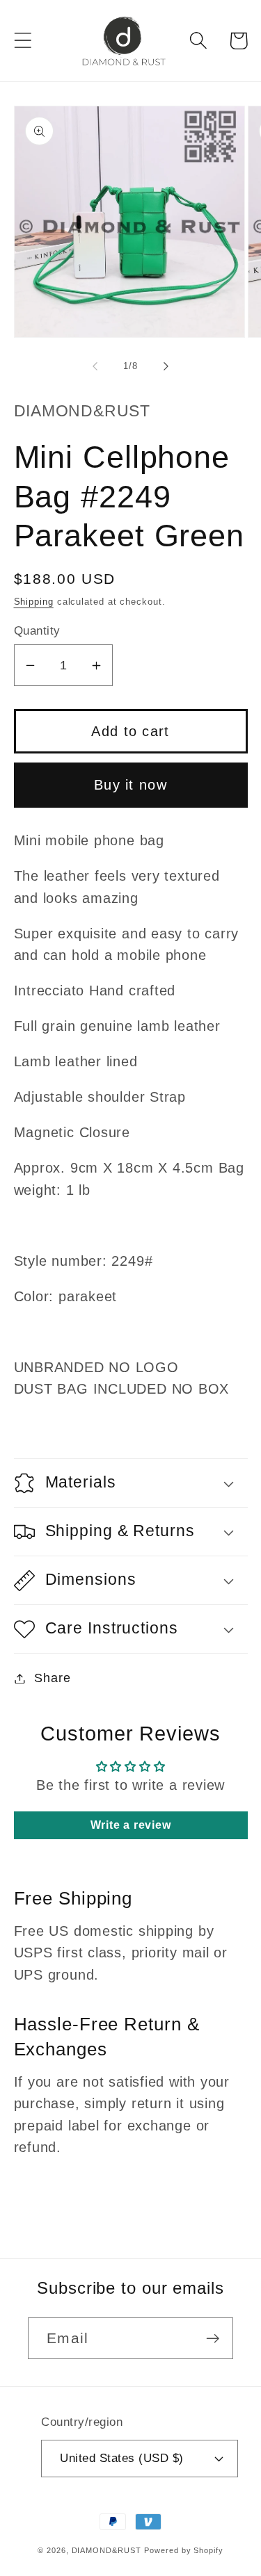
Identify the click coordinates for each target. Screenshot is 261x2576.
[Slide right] (166, 366)
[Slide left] (95, 366)
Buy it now (130, 785)
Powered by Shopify (183, 2550)
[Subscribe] (213, 2339)
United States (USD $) (122, 2458)
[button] (23, 41)
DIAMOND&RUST (106, 2550)
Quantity (37, 631)
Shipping (34, 602)
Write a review (131, 1825)
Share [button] (52, 1678)
